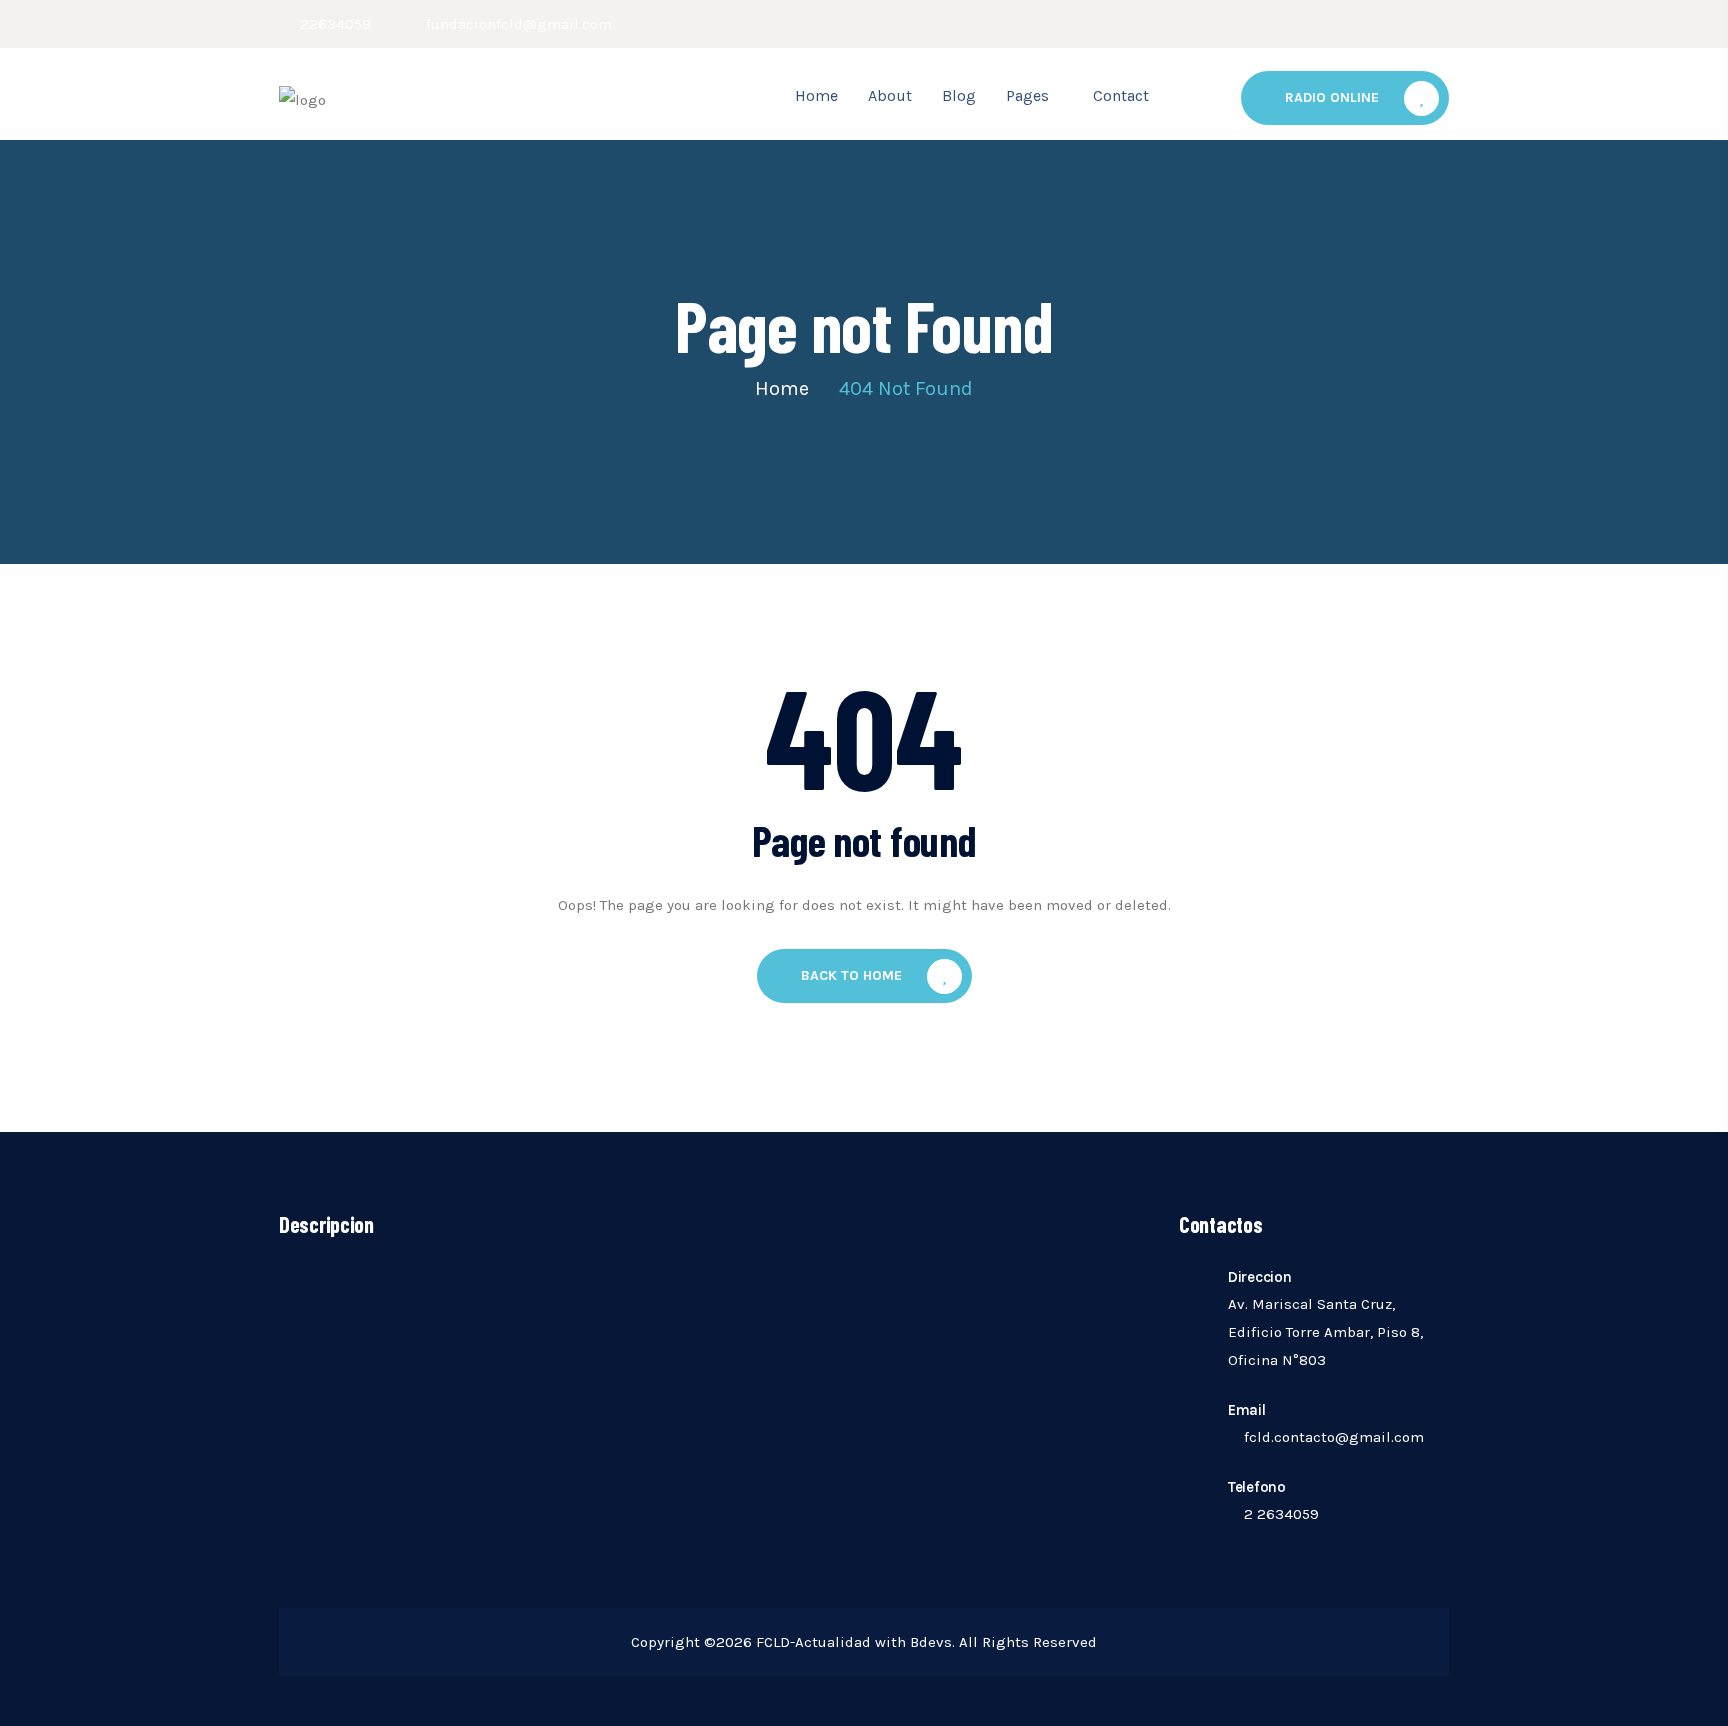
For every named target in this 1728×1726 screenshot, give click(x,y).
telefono (1257, 1487)
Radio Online (1332, 97)
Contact (1121, 95)
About (890, 95)
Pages (1027, 95)
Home (816, 95)
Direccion (1259, 1277)
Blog (959, 95)
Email (1247, 1410)
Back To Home (851, 975)
